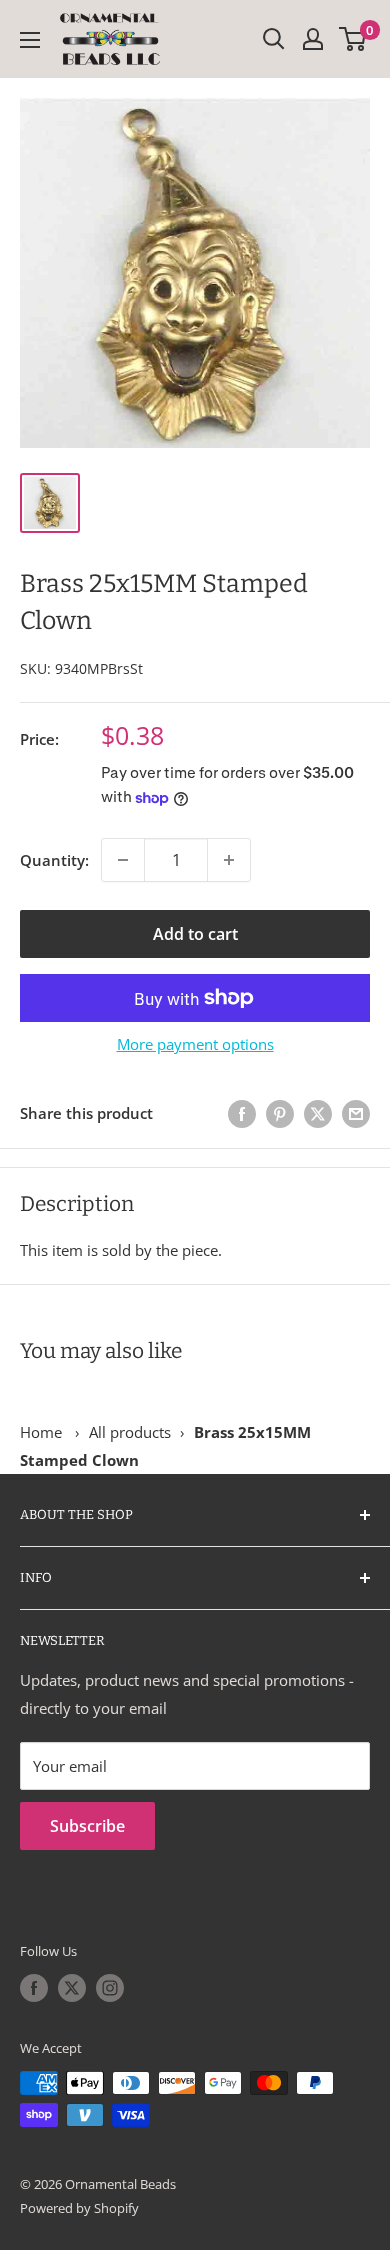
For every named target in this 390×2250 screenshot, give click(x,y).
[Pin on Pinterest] (280, 1114)
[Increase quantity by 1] (229, 860)
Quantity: (54, 860)
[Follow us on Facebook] (34, 1988)
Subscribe (87, 1826)
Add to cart (195, 934)
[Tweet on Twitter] (318, 1114)
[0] (353, 39)
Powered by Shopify (79, 2208)
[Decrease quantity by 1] (123, 860)
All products (130, 1432)
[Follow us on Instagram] (110, 1988)
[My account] (313, 39)
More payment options (195, 1044)
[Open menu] (30, 40)
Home (41, 1432)
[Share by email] (356, 1114)
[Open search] (274, 39)
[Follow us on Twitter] (72, 1988)
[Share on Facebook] (242, 1114)
